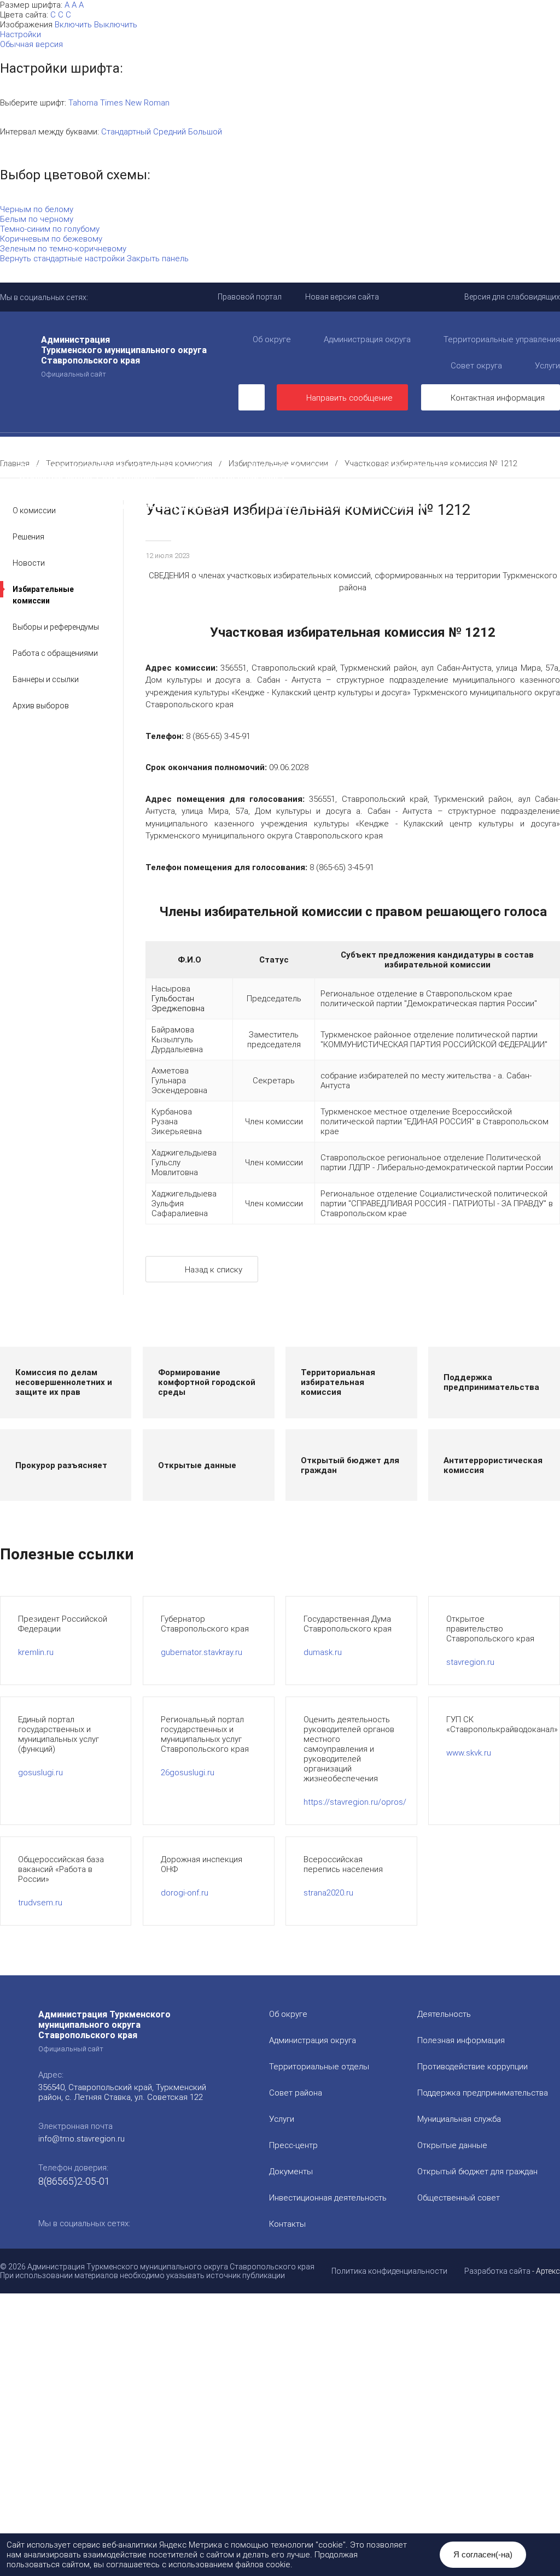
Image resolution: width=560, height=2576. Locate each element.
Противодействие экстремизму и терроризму (115, 496)
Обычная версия (31, 44)
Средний (170, 132)
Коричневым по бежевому (51, 239)
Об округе (272, 339)
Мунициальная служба (459, 2119)
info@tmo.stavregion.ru (81, 2139)
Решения (28, 537)
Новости (29, 563)
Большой (205, 132)
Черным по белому (37, 209)
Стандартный (126, 132)
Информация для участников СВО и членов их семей (289, 457)
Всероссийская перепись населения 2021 (430, 496)
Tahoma (83, 103)
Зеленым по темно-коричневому (63, 249)
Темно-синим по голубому (50, 229)
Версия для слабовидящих (512, 297)
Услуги (282, 2119)
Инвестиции (304, 447)
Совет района (296, 2093)
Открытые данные (425, 467)
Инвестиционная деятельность (328, 2198)
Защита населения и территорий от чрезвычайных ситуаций (146, 486)
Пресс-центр (27, 447)
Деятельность (123, 447)
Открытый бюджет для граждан (87, 477)
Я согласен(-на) (483, 2554)
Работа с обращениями (55, 653)
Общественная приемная (421, 447)
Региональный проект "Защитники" (227, 516)
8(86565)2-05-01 (74, 2181)
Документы (216, 447)
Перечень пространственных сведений (345, 506)
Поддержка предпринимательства (483, 2093)
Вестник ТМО (276, 496)
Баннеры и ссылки (46, 679)
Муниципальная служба (298, 467)
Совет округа (476, 366)
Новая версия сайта (342, 297)
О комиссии (34, 510)
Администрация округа (367, 339)
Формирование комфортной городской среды (115, 467)
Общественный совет (240, 477)
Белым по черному (37, 219)
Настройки (21, 34)
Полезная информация (484, 457)
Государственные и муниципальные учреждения (122, 506)
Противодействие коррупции (80, 457)
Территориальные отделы (319, 2067)
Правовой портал (250, 297)
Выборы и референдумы (56, 627)
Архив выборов (41, 706)
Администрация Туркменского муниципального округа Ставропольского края (124, 356)
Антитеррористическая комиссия (383, 486)
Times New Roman (135, 103)
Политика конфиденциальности (389, 2271)
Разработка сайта (497, 2271)
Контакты (287, 2224)
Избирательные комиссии (43, 595)
